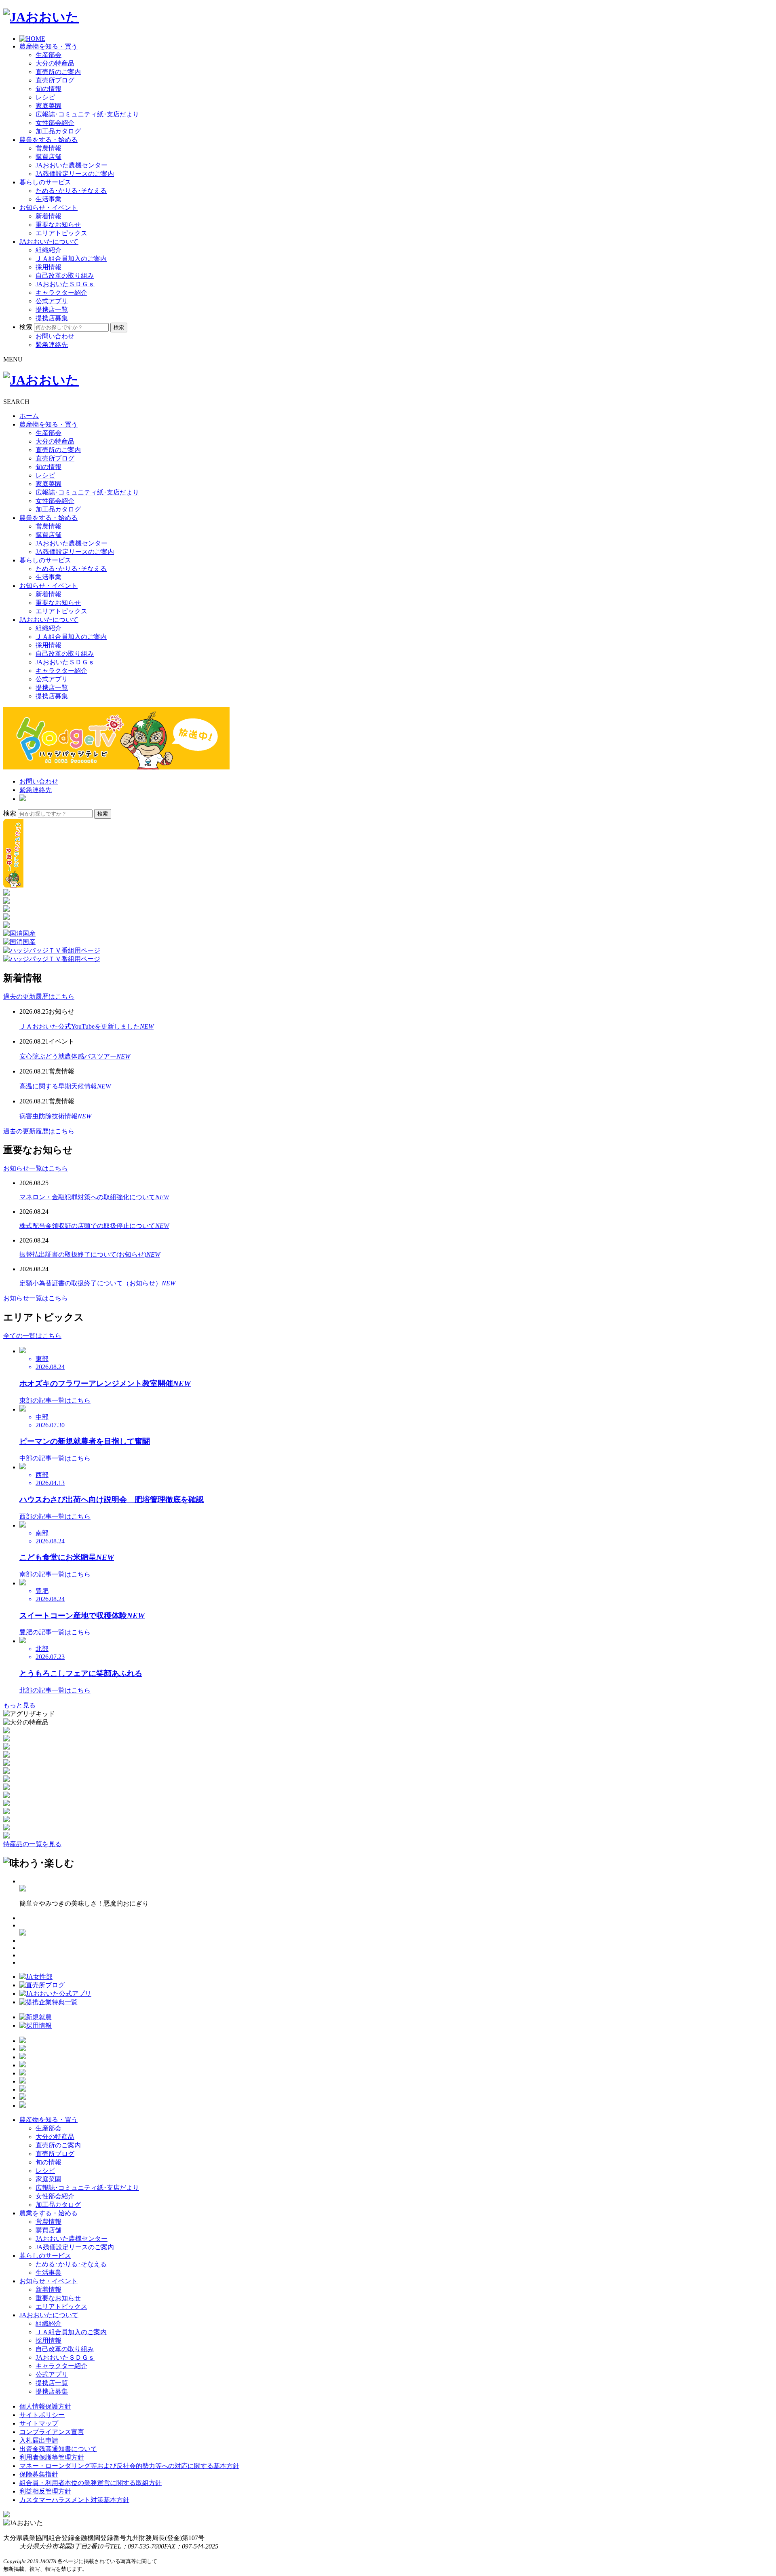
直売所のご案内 (58, 72)
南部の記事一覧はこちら (55, 1574)
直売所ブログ (55, 80)
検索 (26, 327)
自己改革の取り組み (65, 276)
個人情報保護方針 (45, 2406)
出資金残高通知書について (58, 2449)
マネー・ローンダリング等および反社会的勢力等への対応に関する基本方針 (129, 2466)
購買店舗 (48, 157)
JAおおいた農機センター (72, 165)
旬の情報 (48, 89)
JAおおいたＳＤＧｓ (65, 284)
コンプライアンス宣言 (52, 2432)
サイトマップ (39, 2423)
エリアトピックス (61, 233)
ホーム (29, 416)
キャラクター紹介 (61, 293)
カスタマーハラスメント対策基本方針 (74, 2500)
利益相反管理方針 (45, 2491)
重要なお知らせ (58, 225)
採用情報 (48, 267)
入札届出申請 (39, 2440)
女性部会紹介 (55, 123)
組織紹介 (48, 250)
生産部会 (48, 55)
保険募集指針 (39, 2474)
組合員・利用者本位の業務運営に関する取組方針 (91, 2483)
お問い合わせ (55, 336)
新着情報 (48, 216)
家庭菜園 (48, 106)
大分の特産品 (55, 63)
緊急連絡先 (52, 345)
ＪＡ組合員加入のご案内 (71, 259)
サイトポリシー (42, 2415)
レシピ (45, 97)
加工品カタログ (58, 131)
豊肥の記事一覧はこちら (55, 1632)
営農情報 (48, 148)
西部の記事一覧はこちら (55, 1516)
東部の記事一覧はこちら (55, 1400)
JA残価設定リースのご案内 (75, 174)
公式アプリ (52, 301)
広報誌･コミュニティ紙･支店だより (87, 114)
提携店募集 (52, 318)
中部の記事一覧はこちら (55, 1458)
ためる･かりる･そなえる (71, 191)
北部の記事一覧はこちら (55, 1690)
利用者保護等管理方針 (52, 2457)
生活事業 (48, 199)
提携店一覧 (52, 310)
